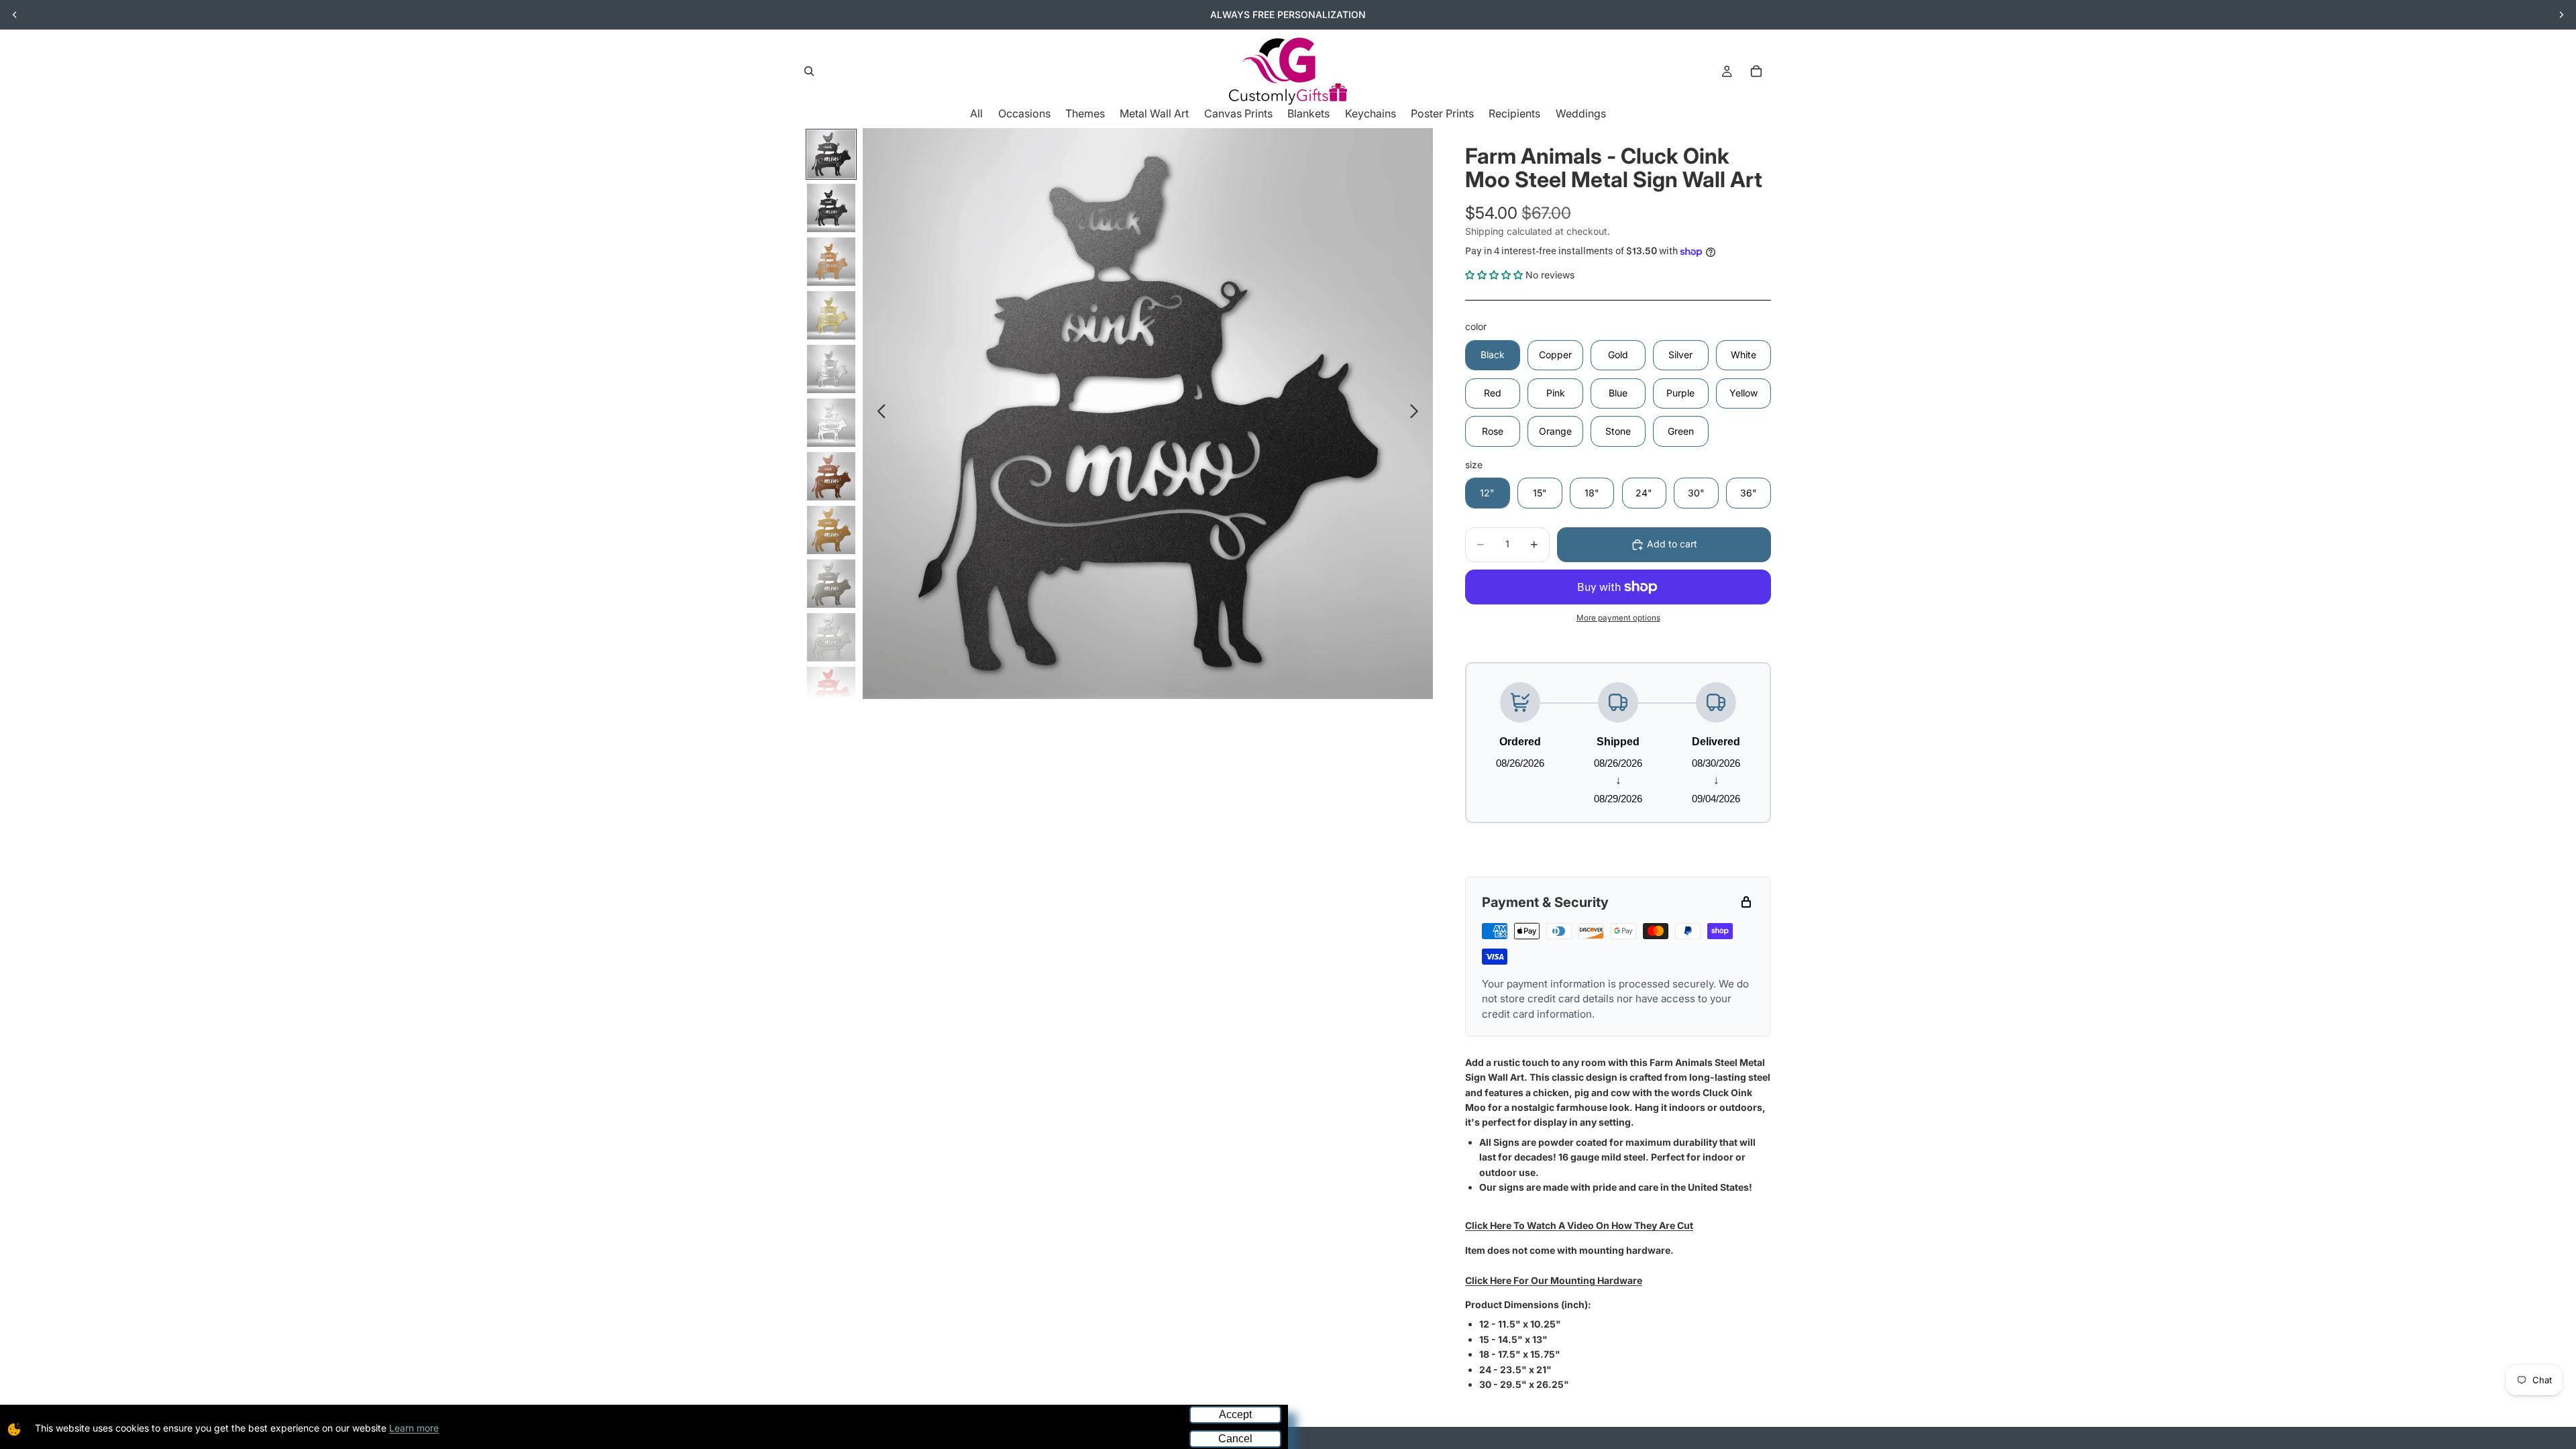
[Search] (809, 71)
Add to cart (1672, 544)
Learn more (414, 1428)
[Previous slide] (15, 15)
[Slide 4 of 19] (831, 315)
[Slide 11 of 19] (831, 691)
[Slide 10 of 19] (831, 637)
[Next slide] (2561, 15)
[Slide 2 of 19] (831, 208)
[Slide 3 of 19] (831, 262)
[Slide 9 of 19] (831, 584)
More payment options (1618, 618)
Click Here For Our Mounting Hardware (1554, 1280)
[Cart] (1756, 71)
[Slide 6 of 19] (831, 423)
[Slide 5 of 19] (831, 369)
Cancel (1235, 1439)
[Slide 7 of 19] (831, 476)
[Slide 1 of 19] (831, 154)
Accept (1235, 1414)
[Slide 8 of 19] (831, 530)
